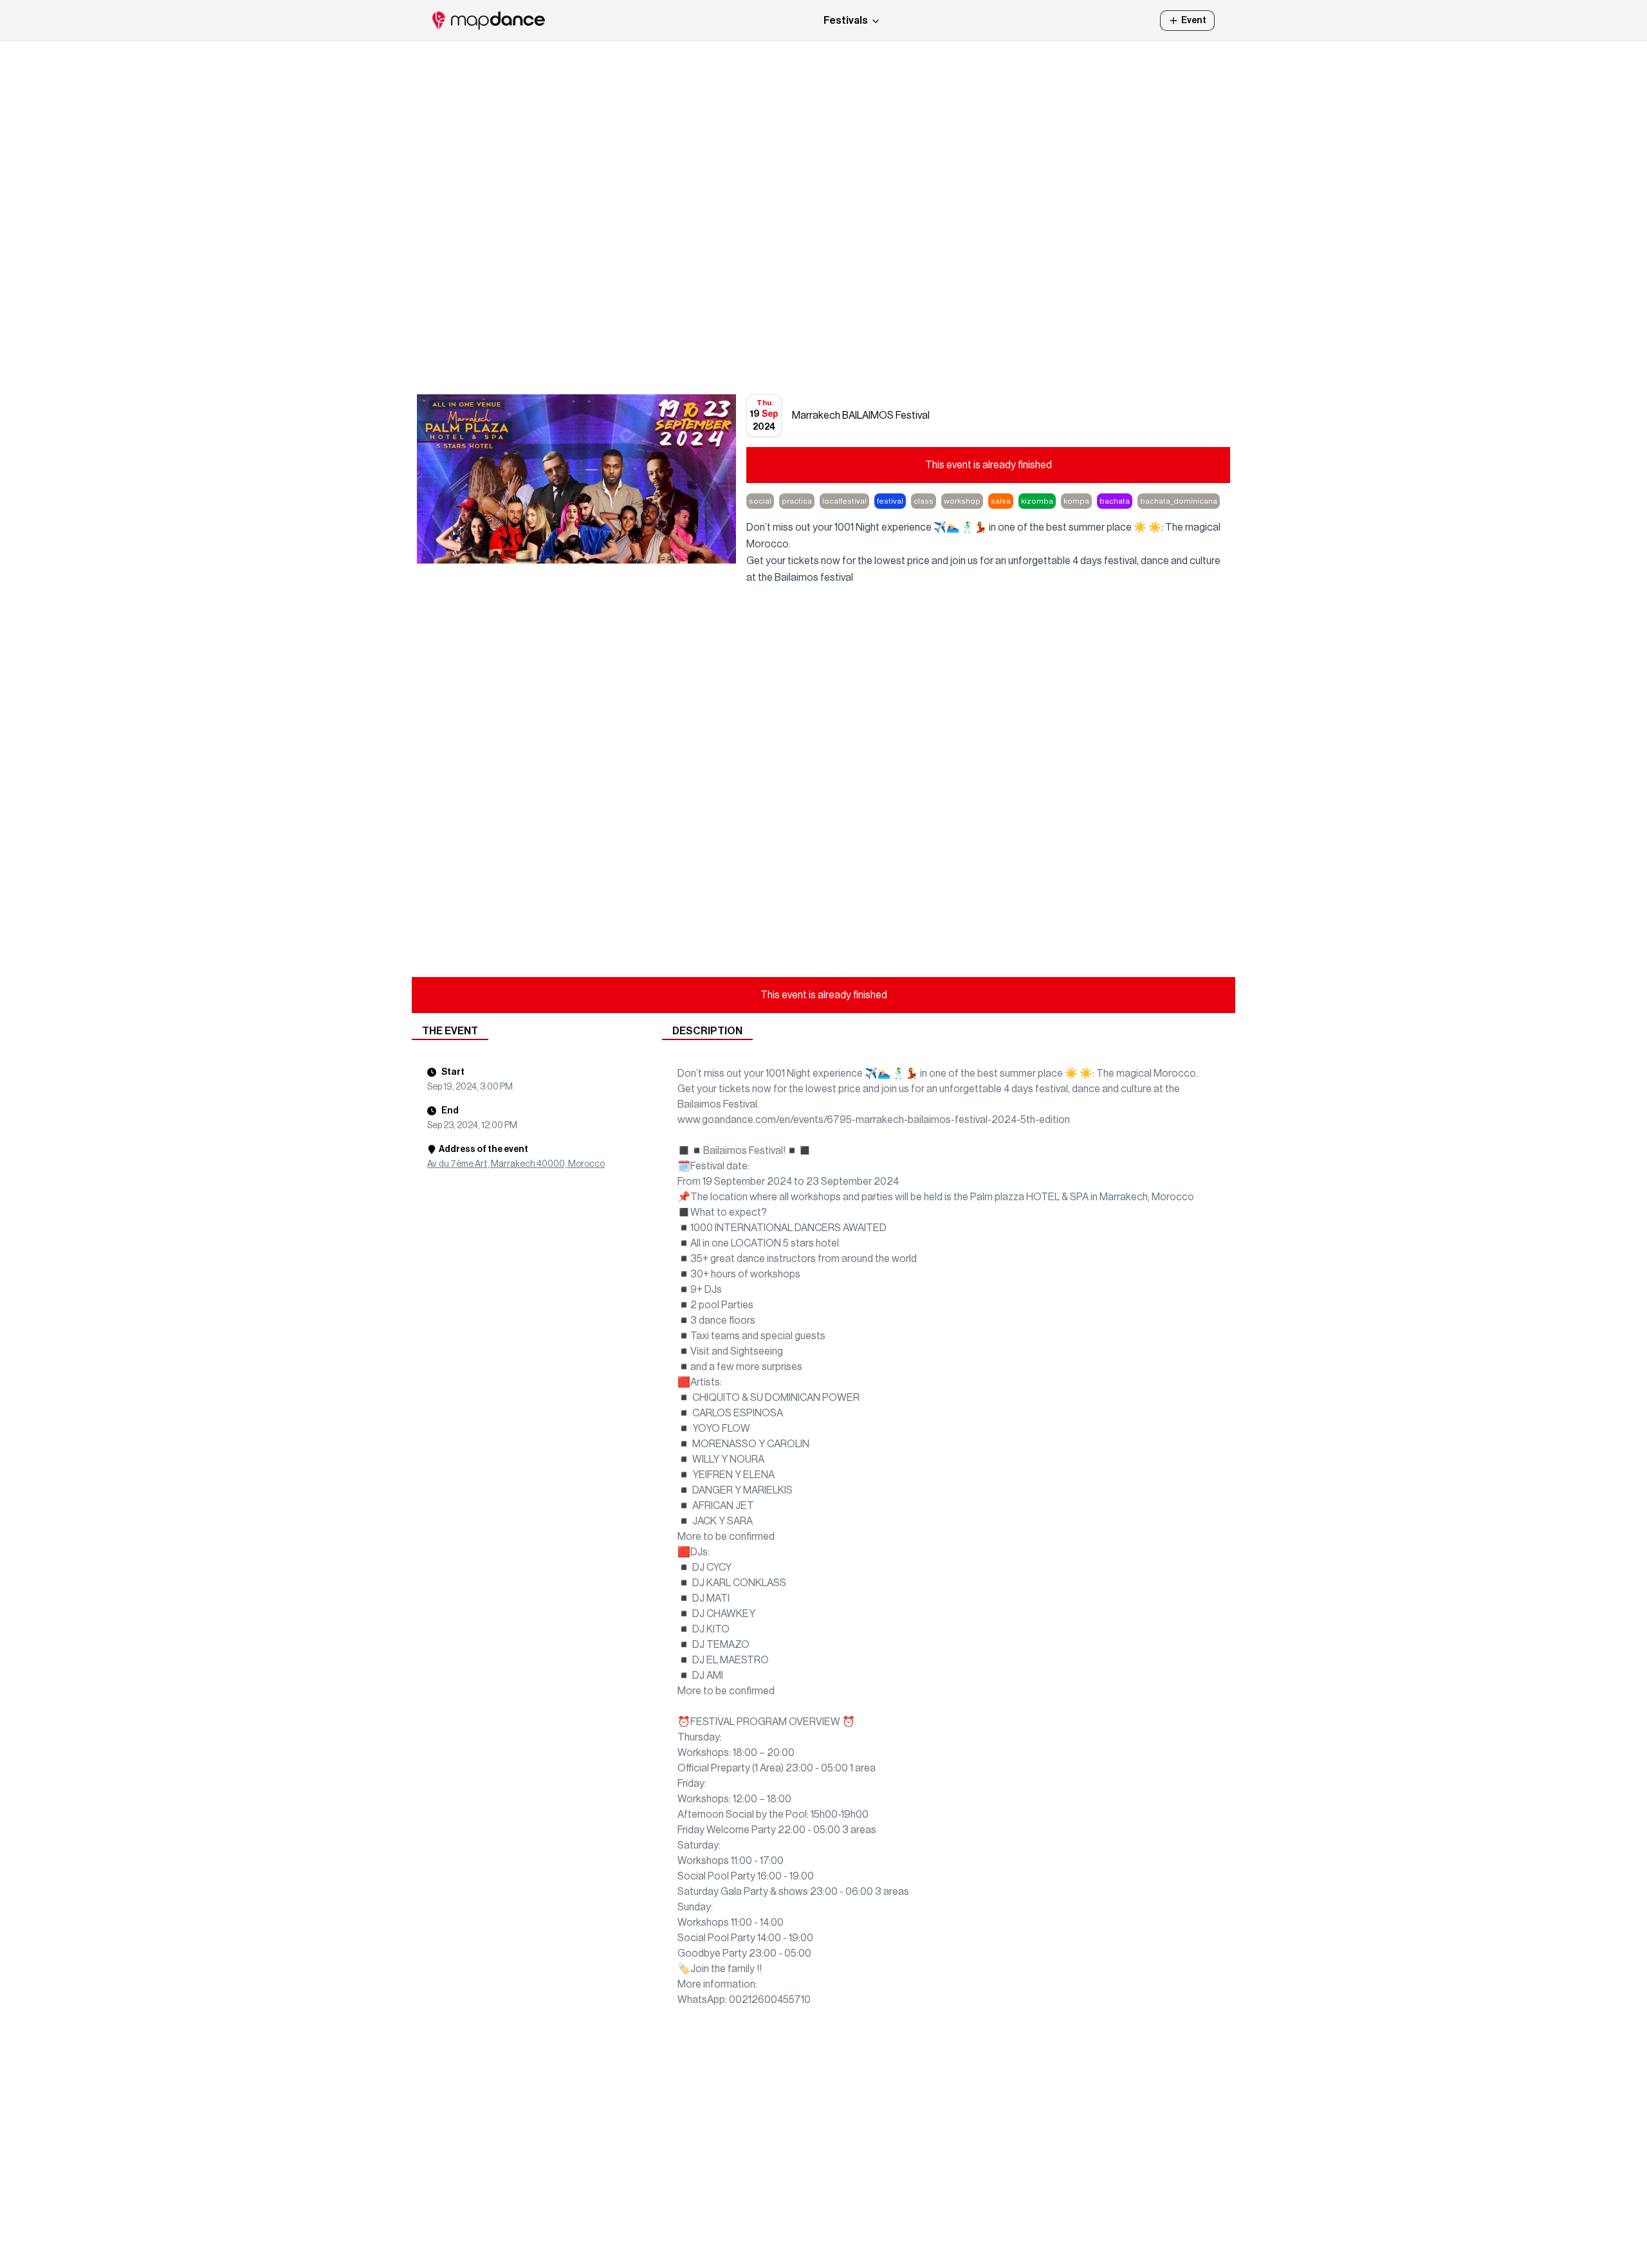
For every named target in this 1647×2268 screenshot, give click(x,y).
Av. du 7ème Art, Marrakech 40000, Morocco (516, 1164)
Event (1194, 21)
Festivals (846, 21)
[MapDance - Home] (489, 21)
